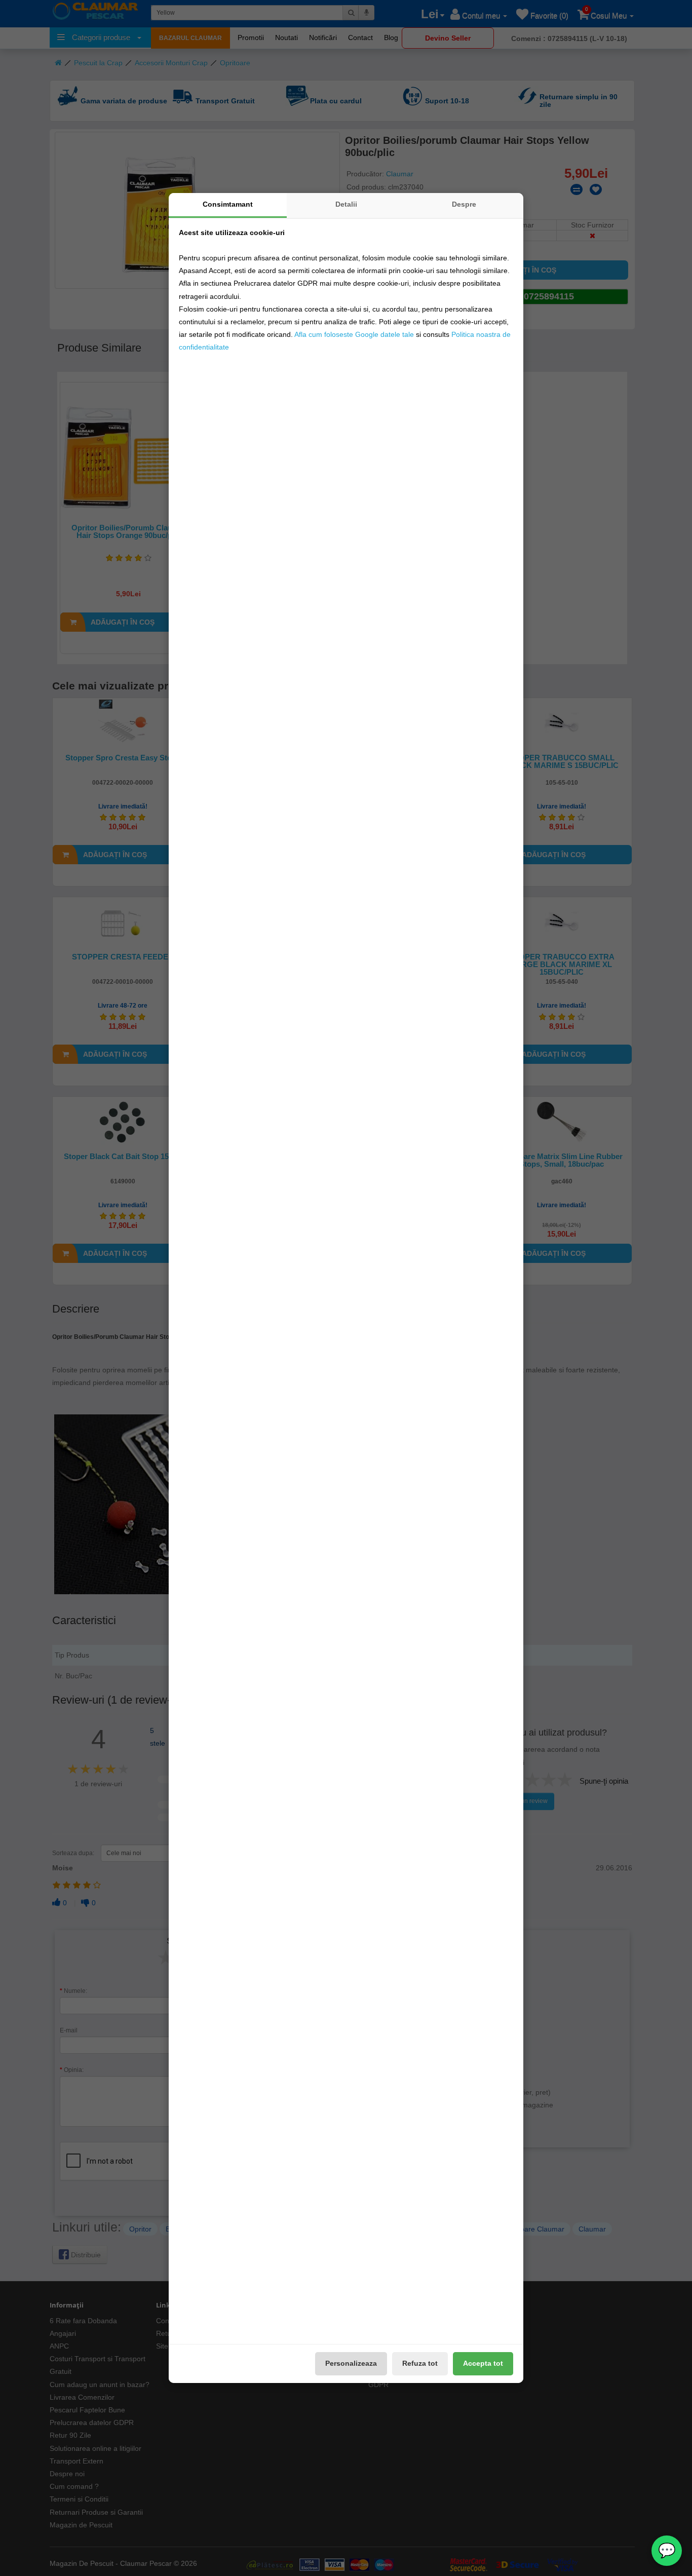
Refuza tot (420, 2363)
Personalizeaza (351, 2363)
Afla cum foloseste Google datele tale (354, 334)
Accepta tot (483, 2363)
